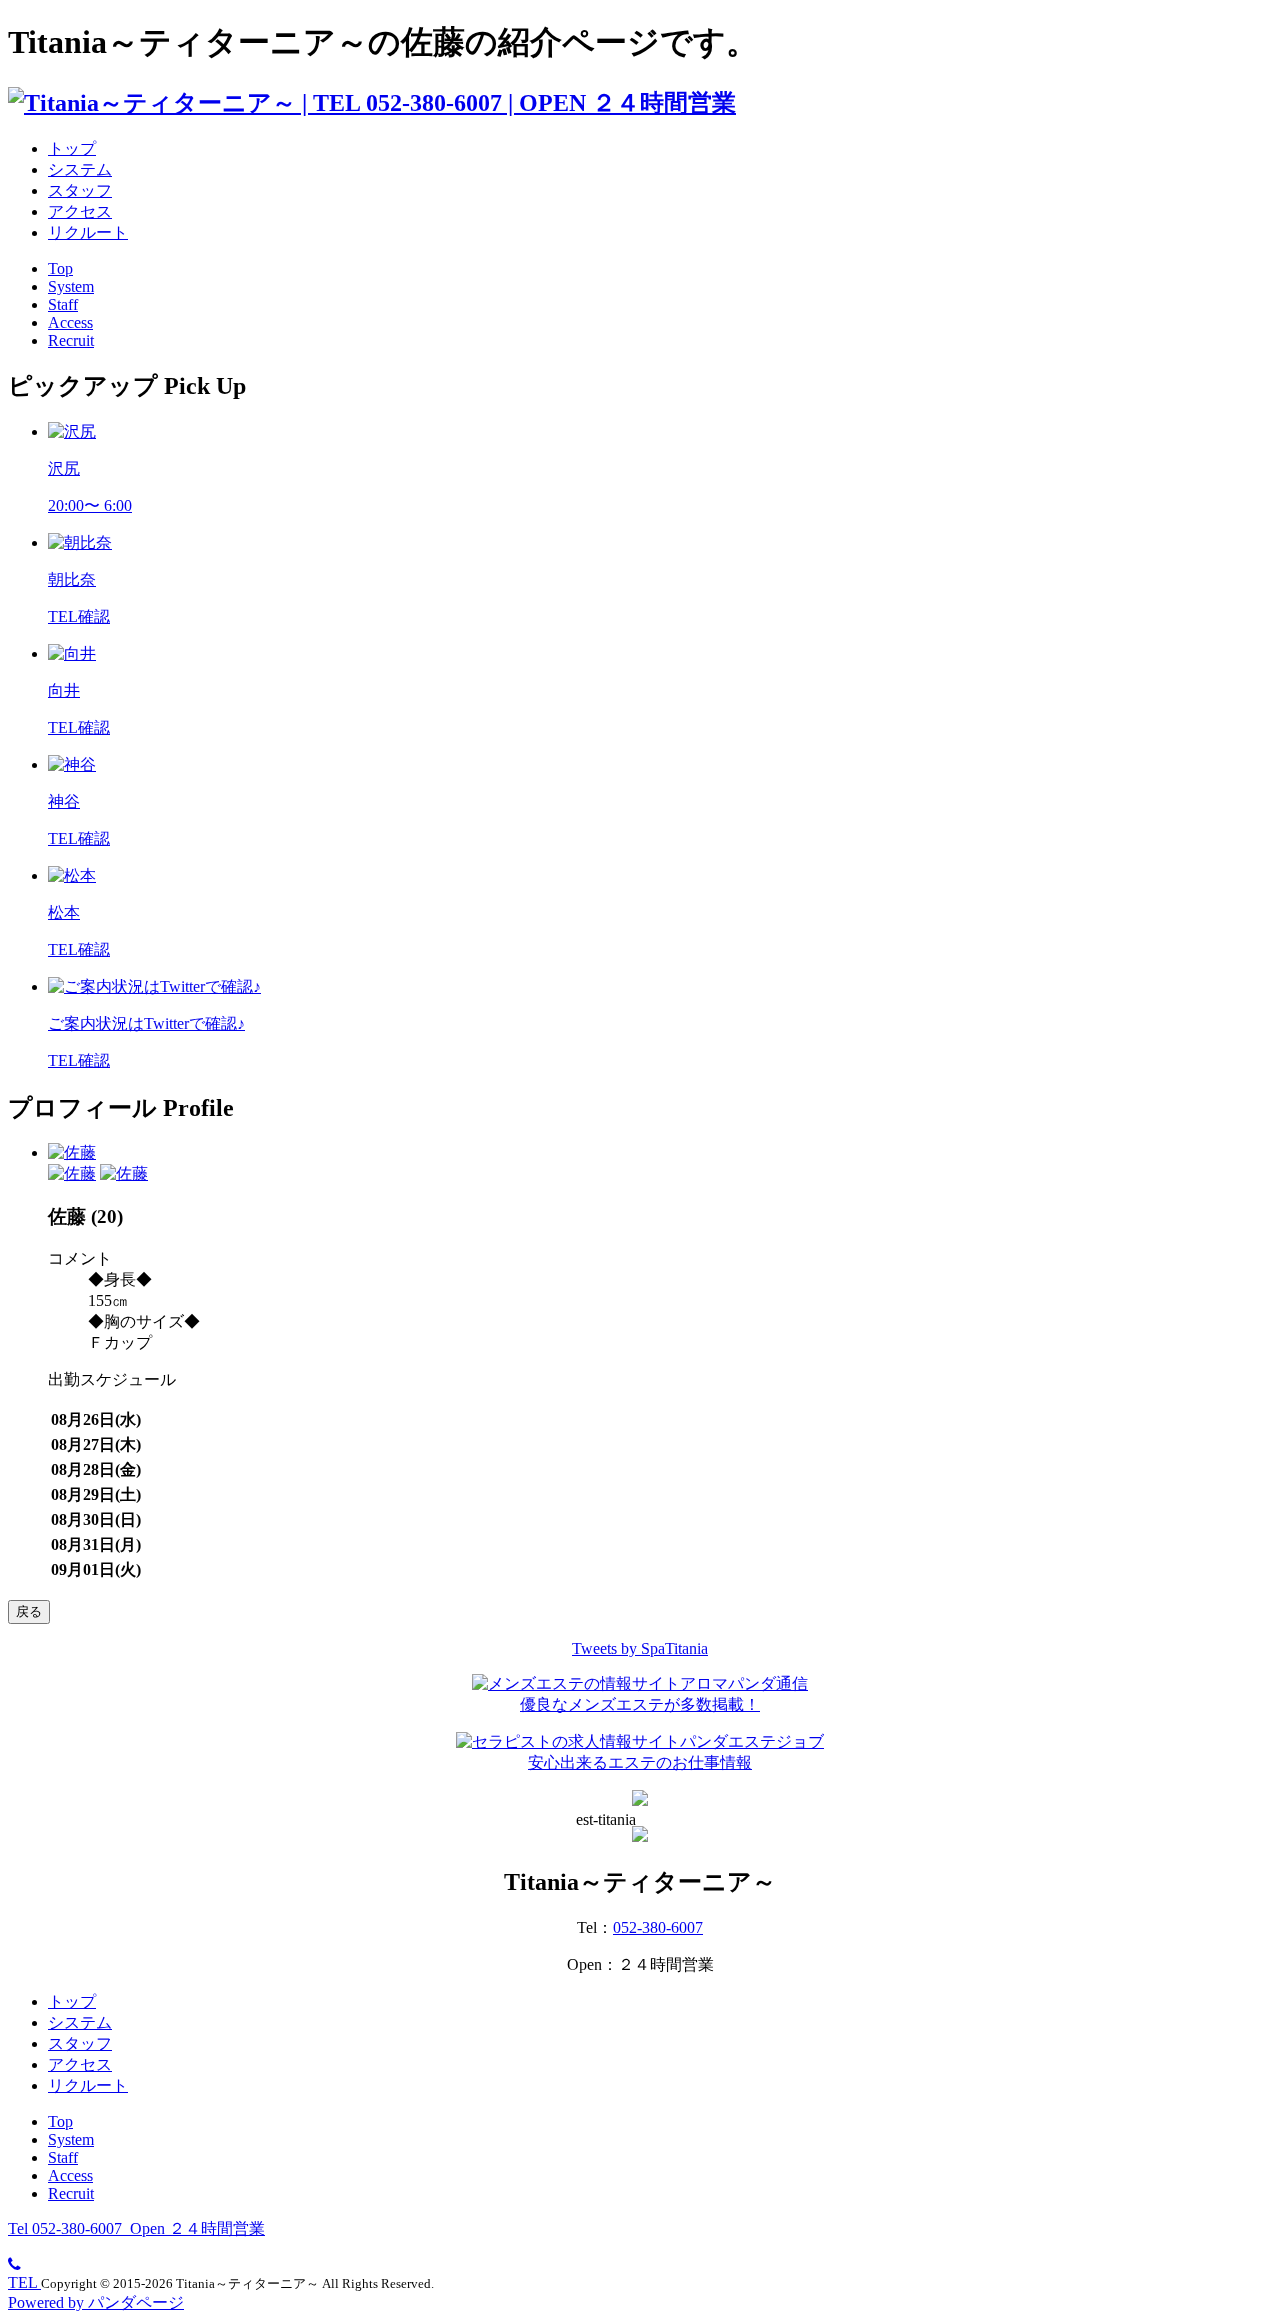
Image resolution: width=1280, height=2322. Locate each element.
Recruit (71, 340)
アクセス (80, 211)
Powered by (96, 2302)
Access (70, 322)
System (71, 286)
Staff (63, 304)
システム (80, 169)
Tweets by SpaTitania (640, 1648)
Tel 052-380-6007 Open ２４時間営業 (136, 2228)
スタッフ (80, 190)
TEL (24, 2282)
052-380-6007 (658, 1927)
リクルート (88, 232)
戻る (29, 1611)
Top (60, 268)
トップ (72, 148)
